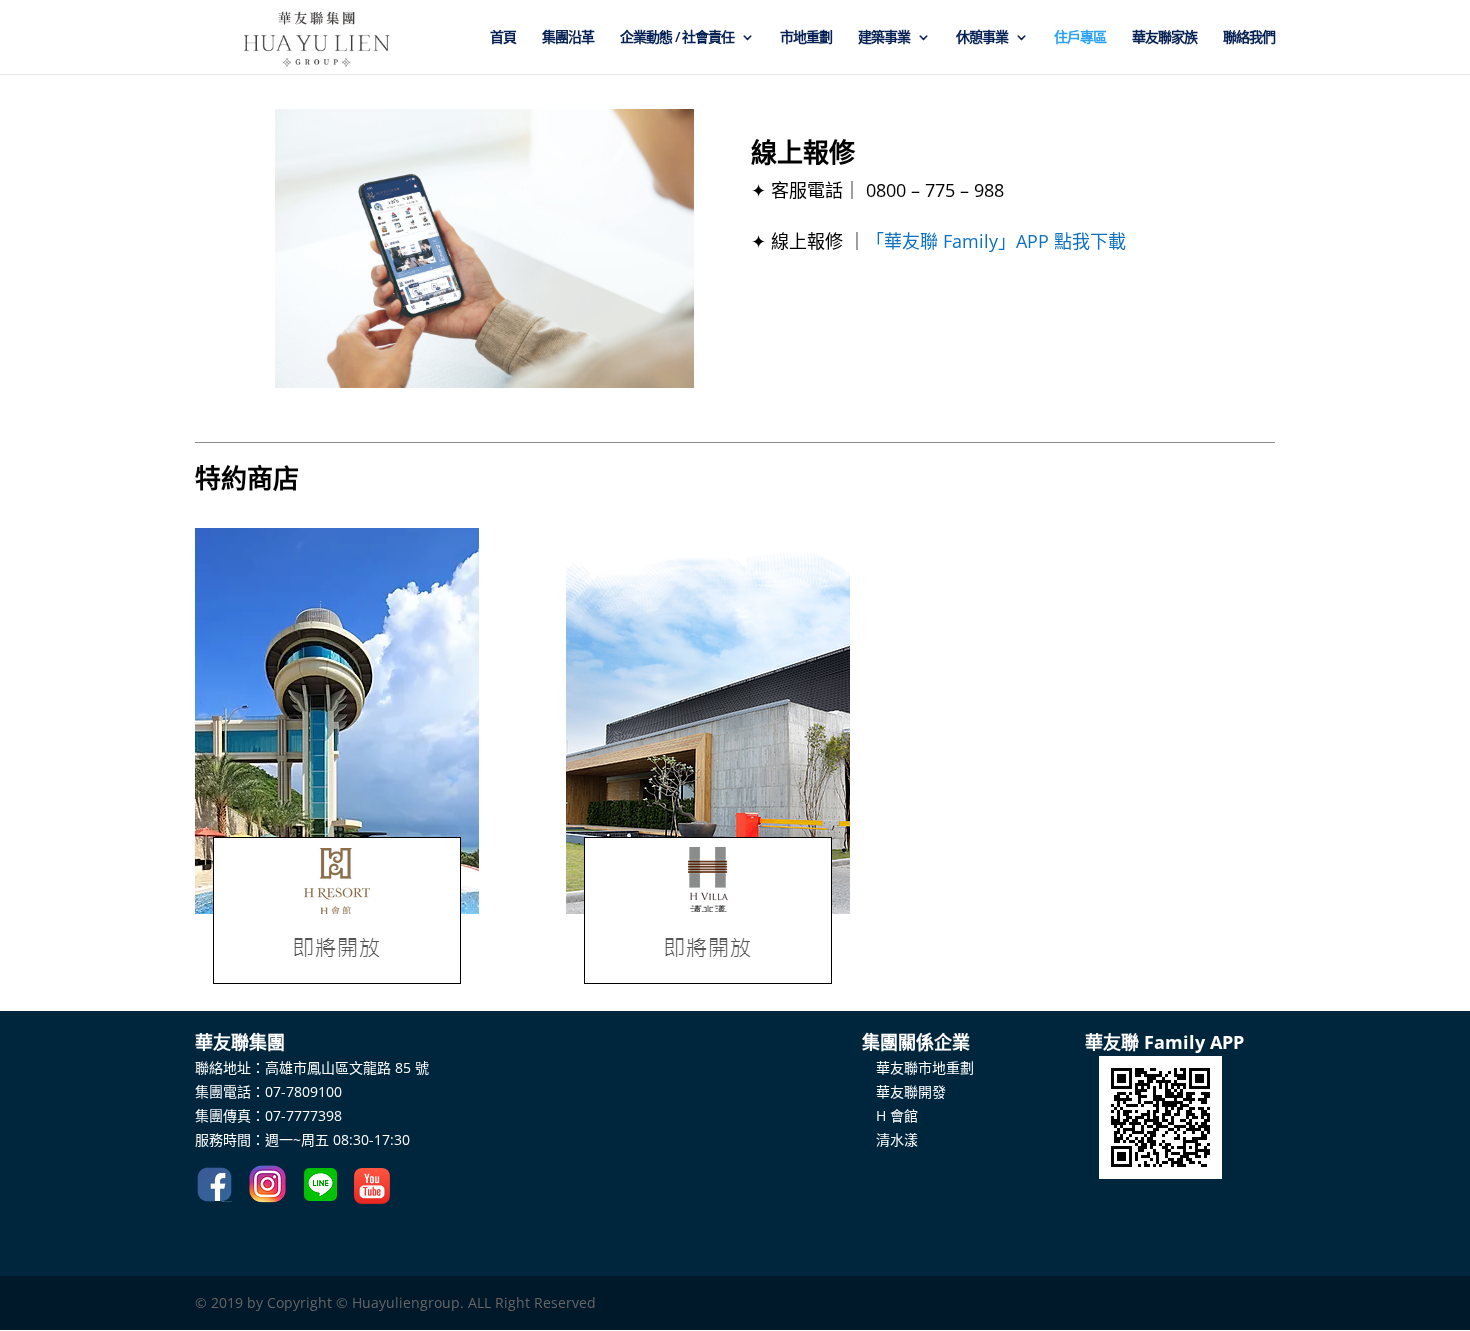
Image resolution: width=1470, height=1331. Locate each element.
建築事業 (884, 38)
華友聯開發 (904, 1091)
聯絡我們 (1249, 38)
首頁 (503, 38)
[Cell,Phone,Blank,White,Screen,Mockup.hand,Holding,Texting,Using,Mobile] (484, 382)
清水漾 (890, 1139)
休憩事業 (982, 38)
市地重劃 (806, 38)
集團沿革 (568, 38)
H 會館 (890, 1115)
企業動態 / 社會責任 (677, 38)
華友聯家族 (1164, 38)
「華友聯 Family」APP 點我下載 (996, 241)
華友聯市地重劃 (918, 1067)
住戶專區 (1080, 38)
